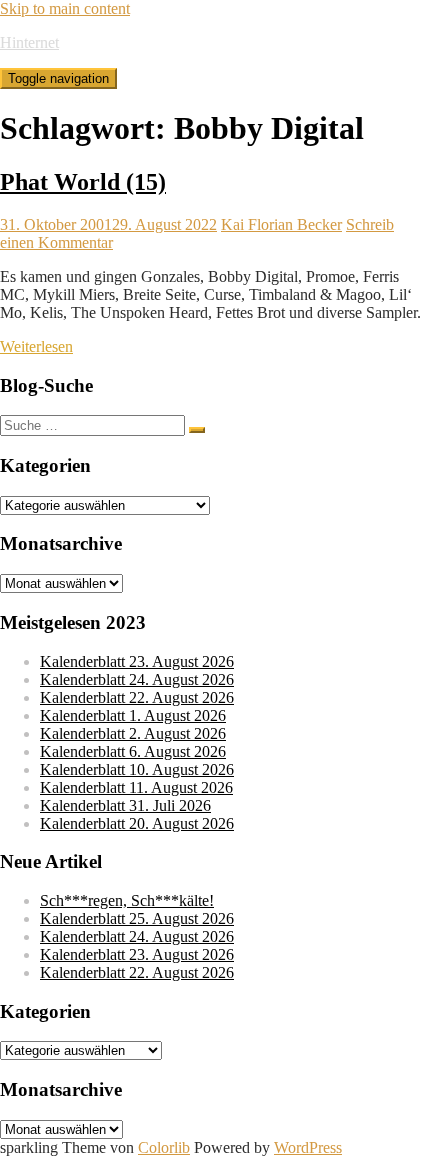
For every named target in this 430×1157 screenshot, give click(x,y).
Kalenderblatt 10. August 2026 (137, 769)
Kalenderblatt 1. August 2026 (133, 715)
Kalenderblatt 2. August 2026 (133, 733)
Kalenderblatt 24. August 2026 (137, 679)
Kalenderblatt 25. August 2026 (137, 918)
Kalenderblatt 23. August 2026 (137, 661)
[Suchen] (197, 430)
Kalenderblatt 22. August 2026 (137, 697)
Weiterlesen (36, 346)
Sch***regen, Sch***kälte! (127, 900)
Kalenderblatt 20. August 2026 (137, 823)
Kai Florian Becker (281, 224)
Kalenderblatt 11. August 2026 (136, 787)
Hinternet (29, 42)
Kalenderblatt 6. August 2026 (133, 751)
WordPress (308, 1147)
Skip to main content (65, 8)
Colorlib (164, 1147)
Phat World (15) (83, 182)
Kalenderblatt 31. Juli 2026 (125, 805)
